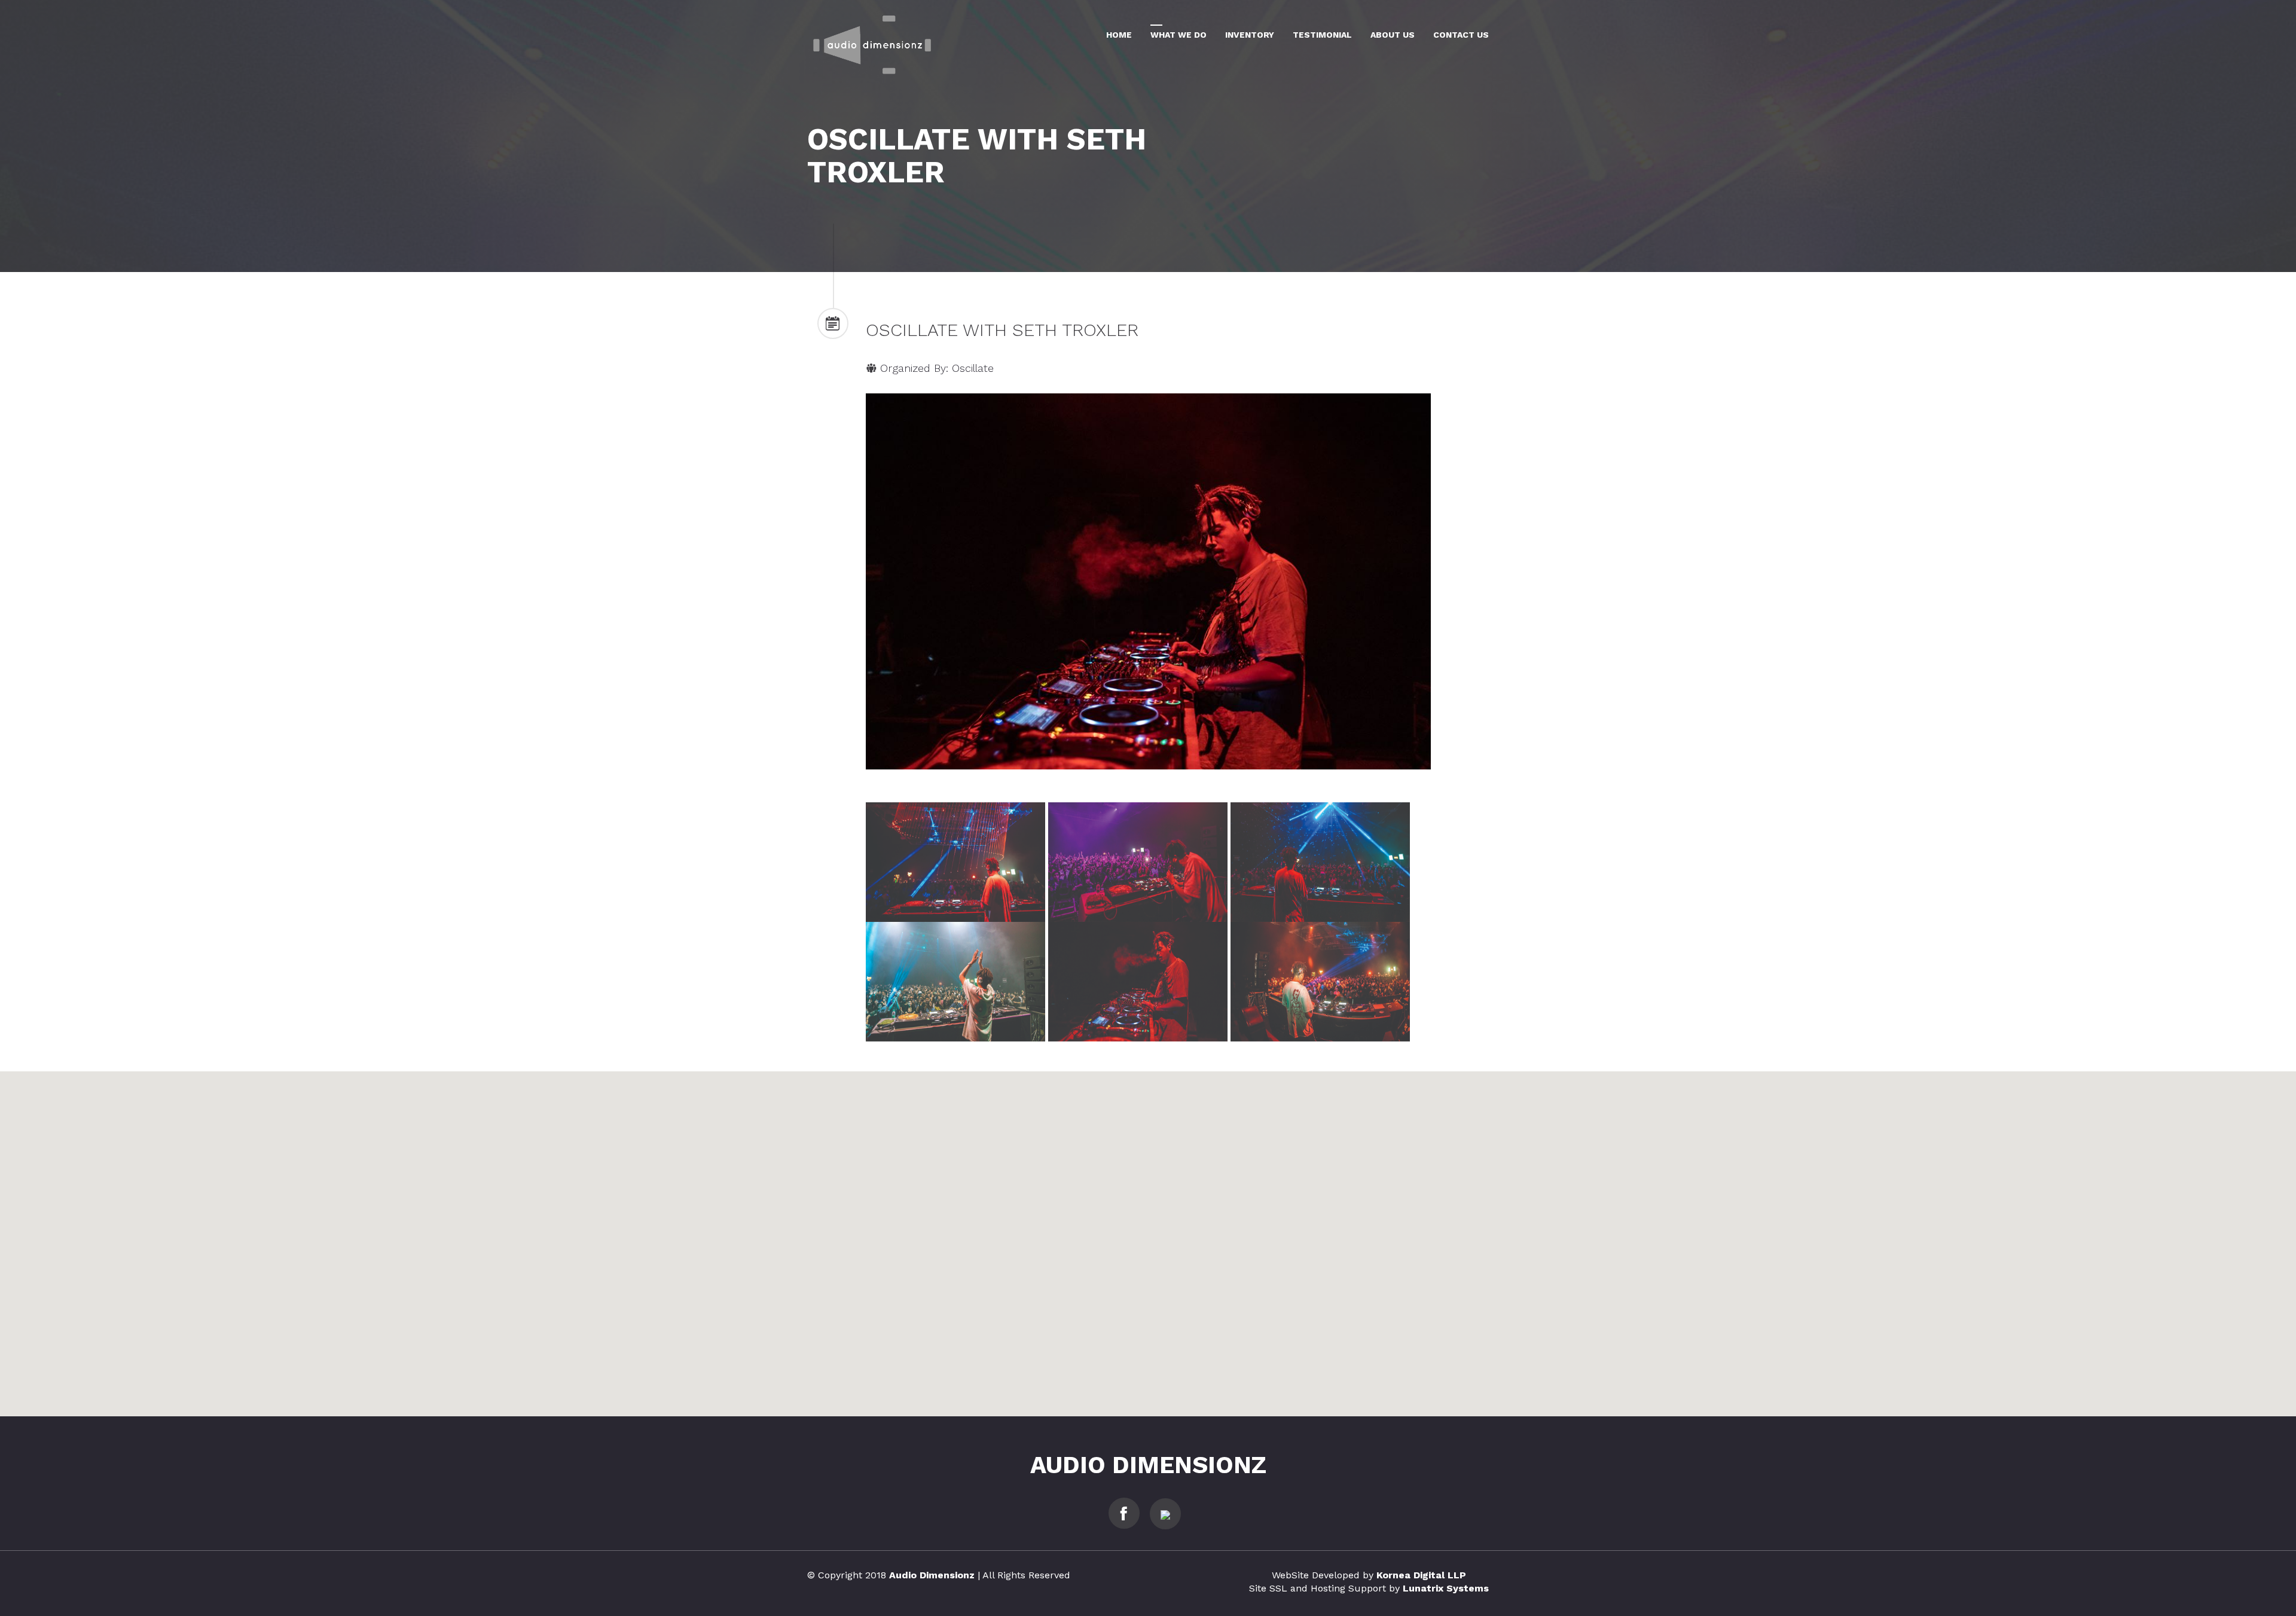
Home (1119, 35)
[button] (1148, 1237)
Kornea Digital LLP (1421, 1575)
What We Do (1178, 35)
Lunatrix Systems (1446, 1588)
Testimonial (1322, 35)
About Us (1393, 35)
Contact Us (1461, 35)
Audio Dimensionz (1148, 1465)
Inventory (1250, 35)
